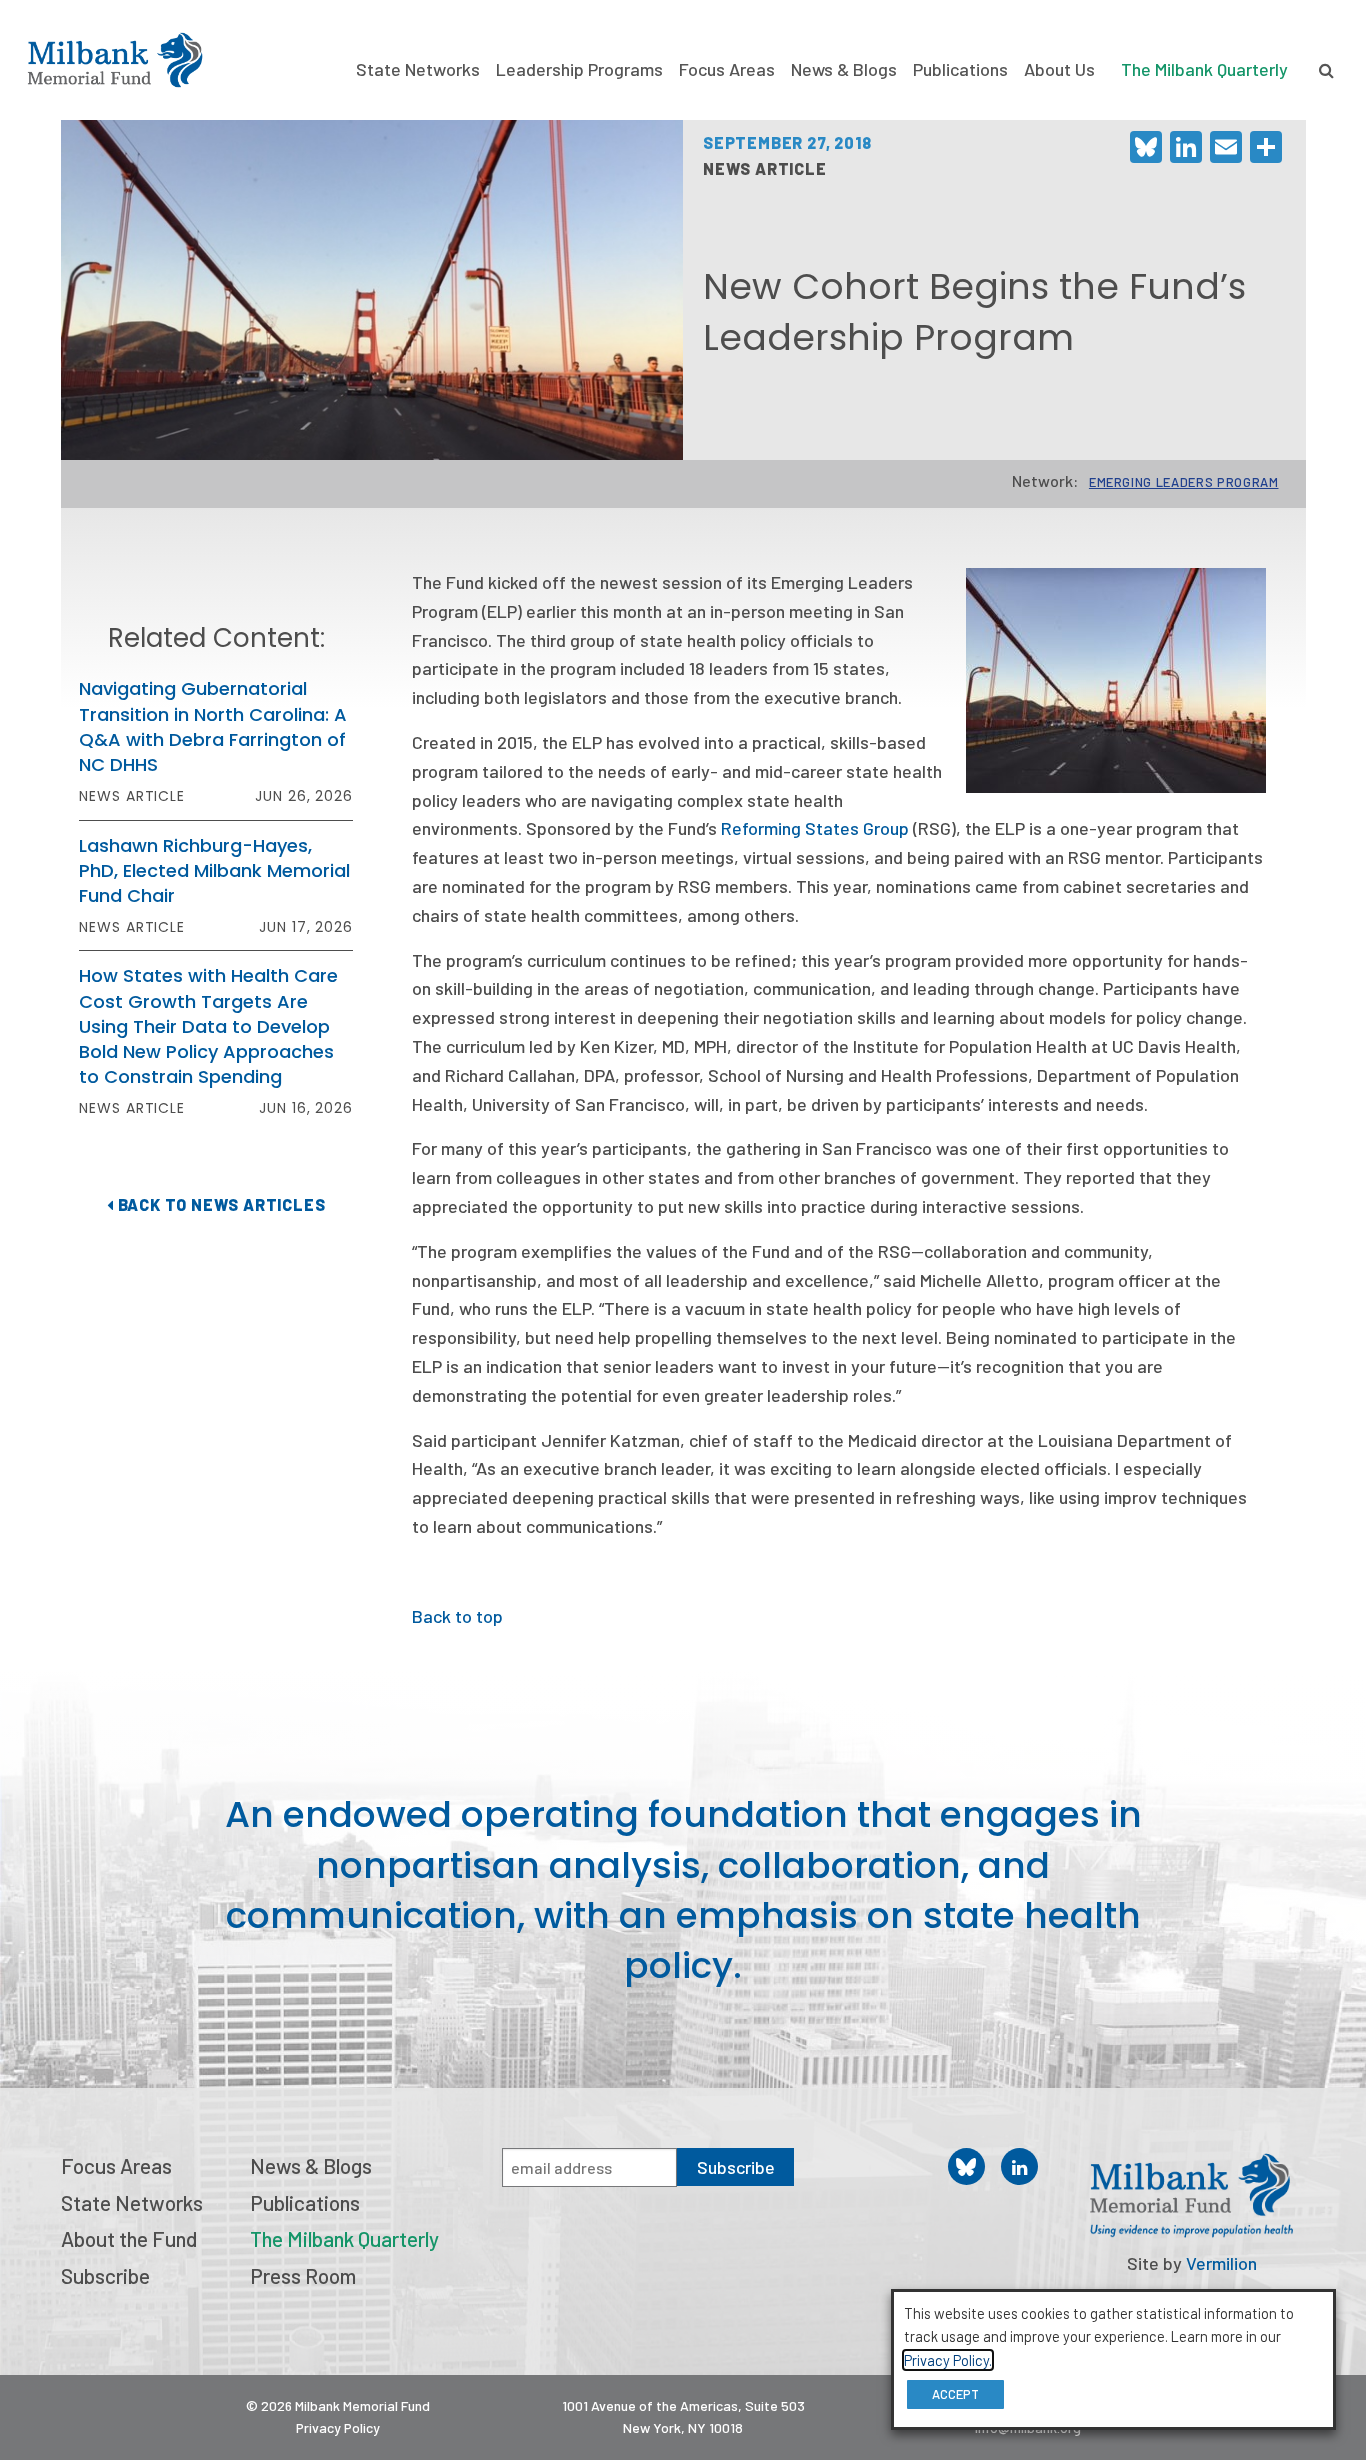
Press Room (303, 2275)
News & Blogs (844, 69)
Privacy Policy (338, 2427)
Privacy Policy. (948, 2360)
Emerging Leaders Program (1184, 482)
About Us (1059, 69)
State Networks (418, 69)
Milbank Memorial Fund (115, 60)
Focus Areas (727, 69)
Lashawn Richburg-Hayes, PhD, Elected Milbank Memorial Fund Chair (214, 870)
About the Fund (129, 2238)
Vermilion (1221, 2263)
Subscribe (105, 2275)
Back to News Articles (219, 1204)
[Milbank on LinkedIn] (1019, 2166)
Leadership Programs (579, 69)
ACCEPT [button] (955, 2394)
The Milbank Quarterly (1204, 69)
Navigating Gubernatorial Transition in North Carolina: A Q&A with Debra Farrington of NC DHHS (213, 726)
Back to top (457, 1616)
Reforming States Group (815, 828)
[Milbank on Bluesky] (966, 2166)
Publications (960, 69)
